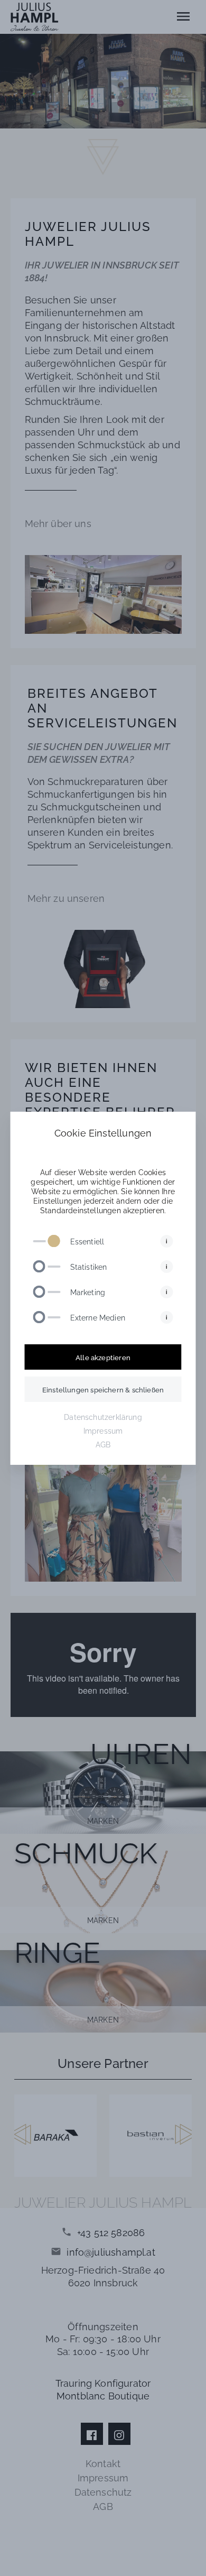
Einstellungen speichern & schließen (103, 1389)
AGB (103, 1444)
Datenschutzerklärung (103, 1416)
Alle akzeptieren (103, 1357)
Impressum (103, 1430)
